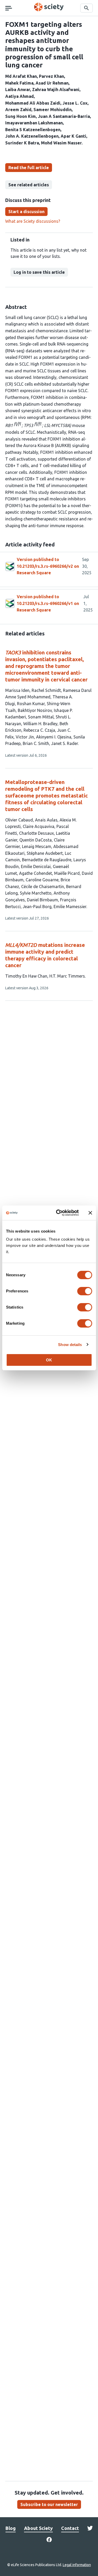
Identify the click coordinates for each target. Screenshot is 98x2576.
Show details (70, 1345)
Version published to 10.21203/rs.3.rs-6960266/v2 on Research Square (48, 566)
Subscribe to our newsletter (49, 2504)
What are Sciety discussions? (33, 221)
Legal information (77, 2565)
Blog (11, 2528)
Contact (70, 2528)
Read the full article (29, 168)
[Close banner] (90, 1213)
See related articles (29, 185)
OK (49, 1360)
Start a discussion (26, 212)
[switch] (85, 1291)
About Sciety (38, 2528)
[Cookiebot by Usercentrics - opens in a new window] (58, 1213)
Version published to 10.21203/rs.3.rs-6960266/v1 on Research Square (48, 603)
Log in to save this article (39, 272)
